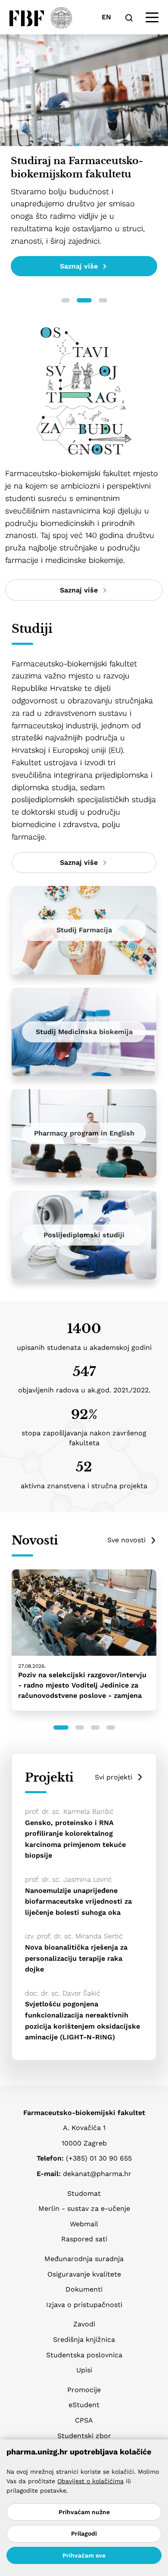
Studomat (84, 2193)
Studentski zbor (84, 2436)
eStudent (84, 2405)
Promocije (84, 2390)
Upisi (84, 2370)
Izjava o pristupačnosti (84, 2305)
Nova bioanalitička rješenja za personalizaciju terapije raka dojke (76, 1958)
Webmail (84, 2224)
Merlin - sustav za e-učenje (84, 2208)
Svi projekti (114, 1777)
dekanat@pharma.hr (97, 2174)
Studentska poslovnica (84, 2355)
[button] (65, 300)
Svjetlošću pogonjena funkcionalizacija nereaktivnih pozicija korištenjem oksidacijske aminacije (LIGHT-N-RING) (82, 2021)
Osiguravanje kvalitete (84, 2274)
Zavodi (84, 2324)
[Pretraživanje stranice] (129, 17)
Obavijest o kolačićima (90, 2481)
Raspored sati (84, 2239)
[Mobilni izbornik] (152, 18)
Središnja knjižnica (84, 2339)
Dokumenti (84, 2289)
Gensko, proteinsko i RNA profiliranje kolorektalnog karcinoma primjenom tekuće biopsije (75, 1839)
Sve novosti (126, 1540)
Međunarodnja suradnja (84, 2259)
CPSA (84, 2420)
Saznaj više (79, 266)
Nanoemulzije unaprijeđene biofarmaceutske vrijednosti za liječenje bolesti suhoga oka (78, 1901)
